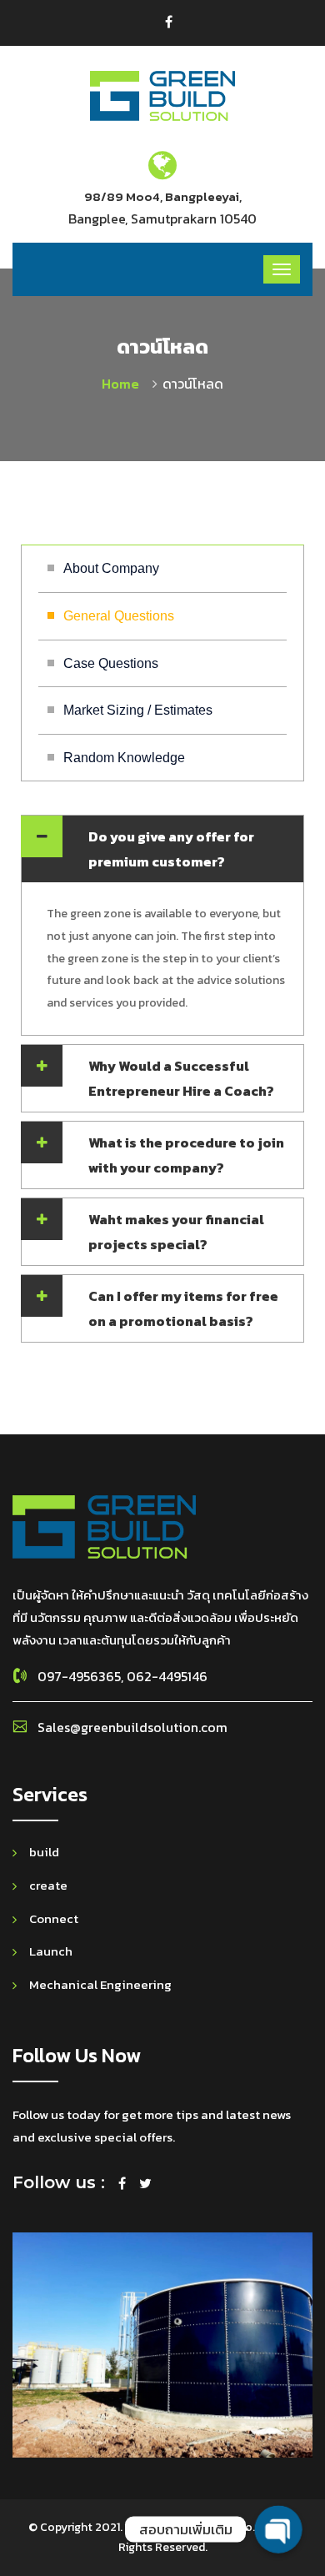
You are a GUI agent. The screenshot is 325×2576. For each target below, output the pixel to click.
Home (124, 384)
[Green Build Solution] (162, 95)
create (48, 1885)
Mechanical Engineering (100, 1984)
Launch (51, 1951)
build (44, 1852)
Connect (54, 1918)
